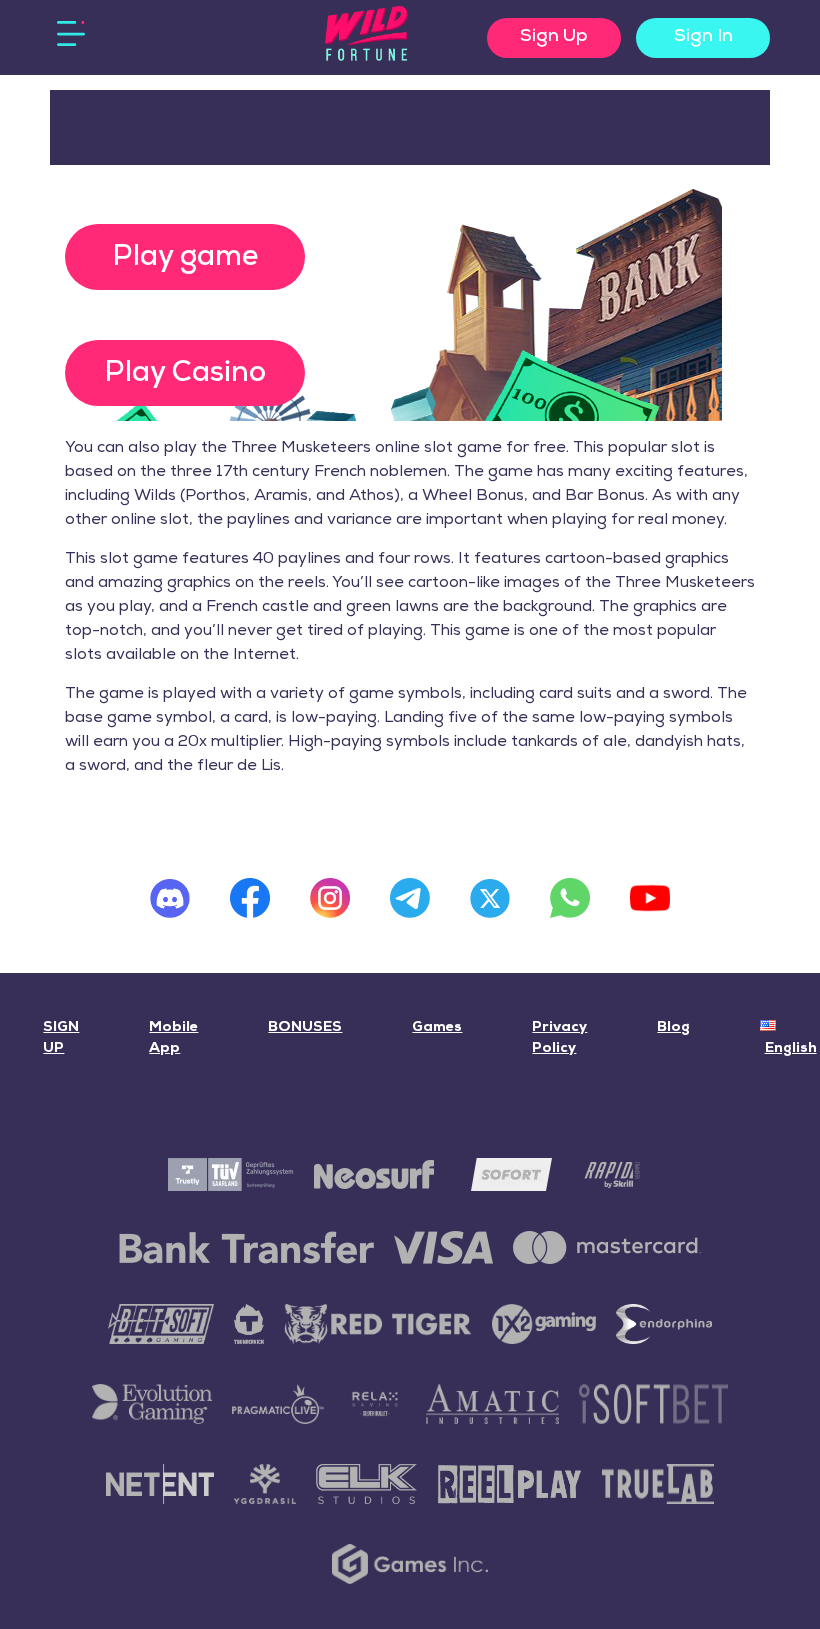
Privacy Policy (559, 1038)
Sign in (703, 37)
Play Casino (185, 373)
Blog (673, 1027)
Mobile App (173, 1038)
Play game (185, 257)
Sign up (554, 37)
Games (437, 1027)
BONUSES (305, 1027)
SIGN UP (61, 1038)
